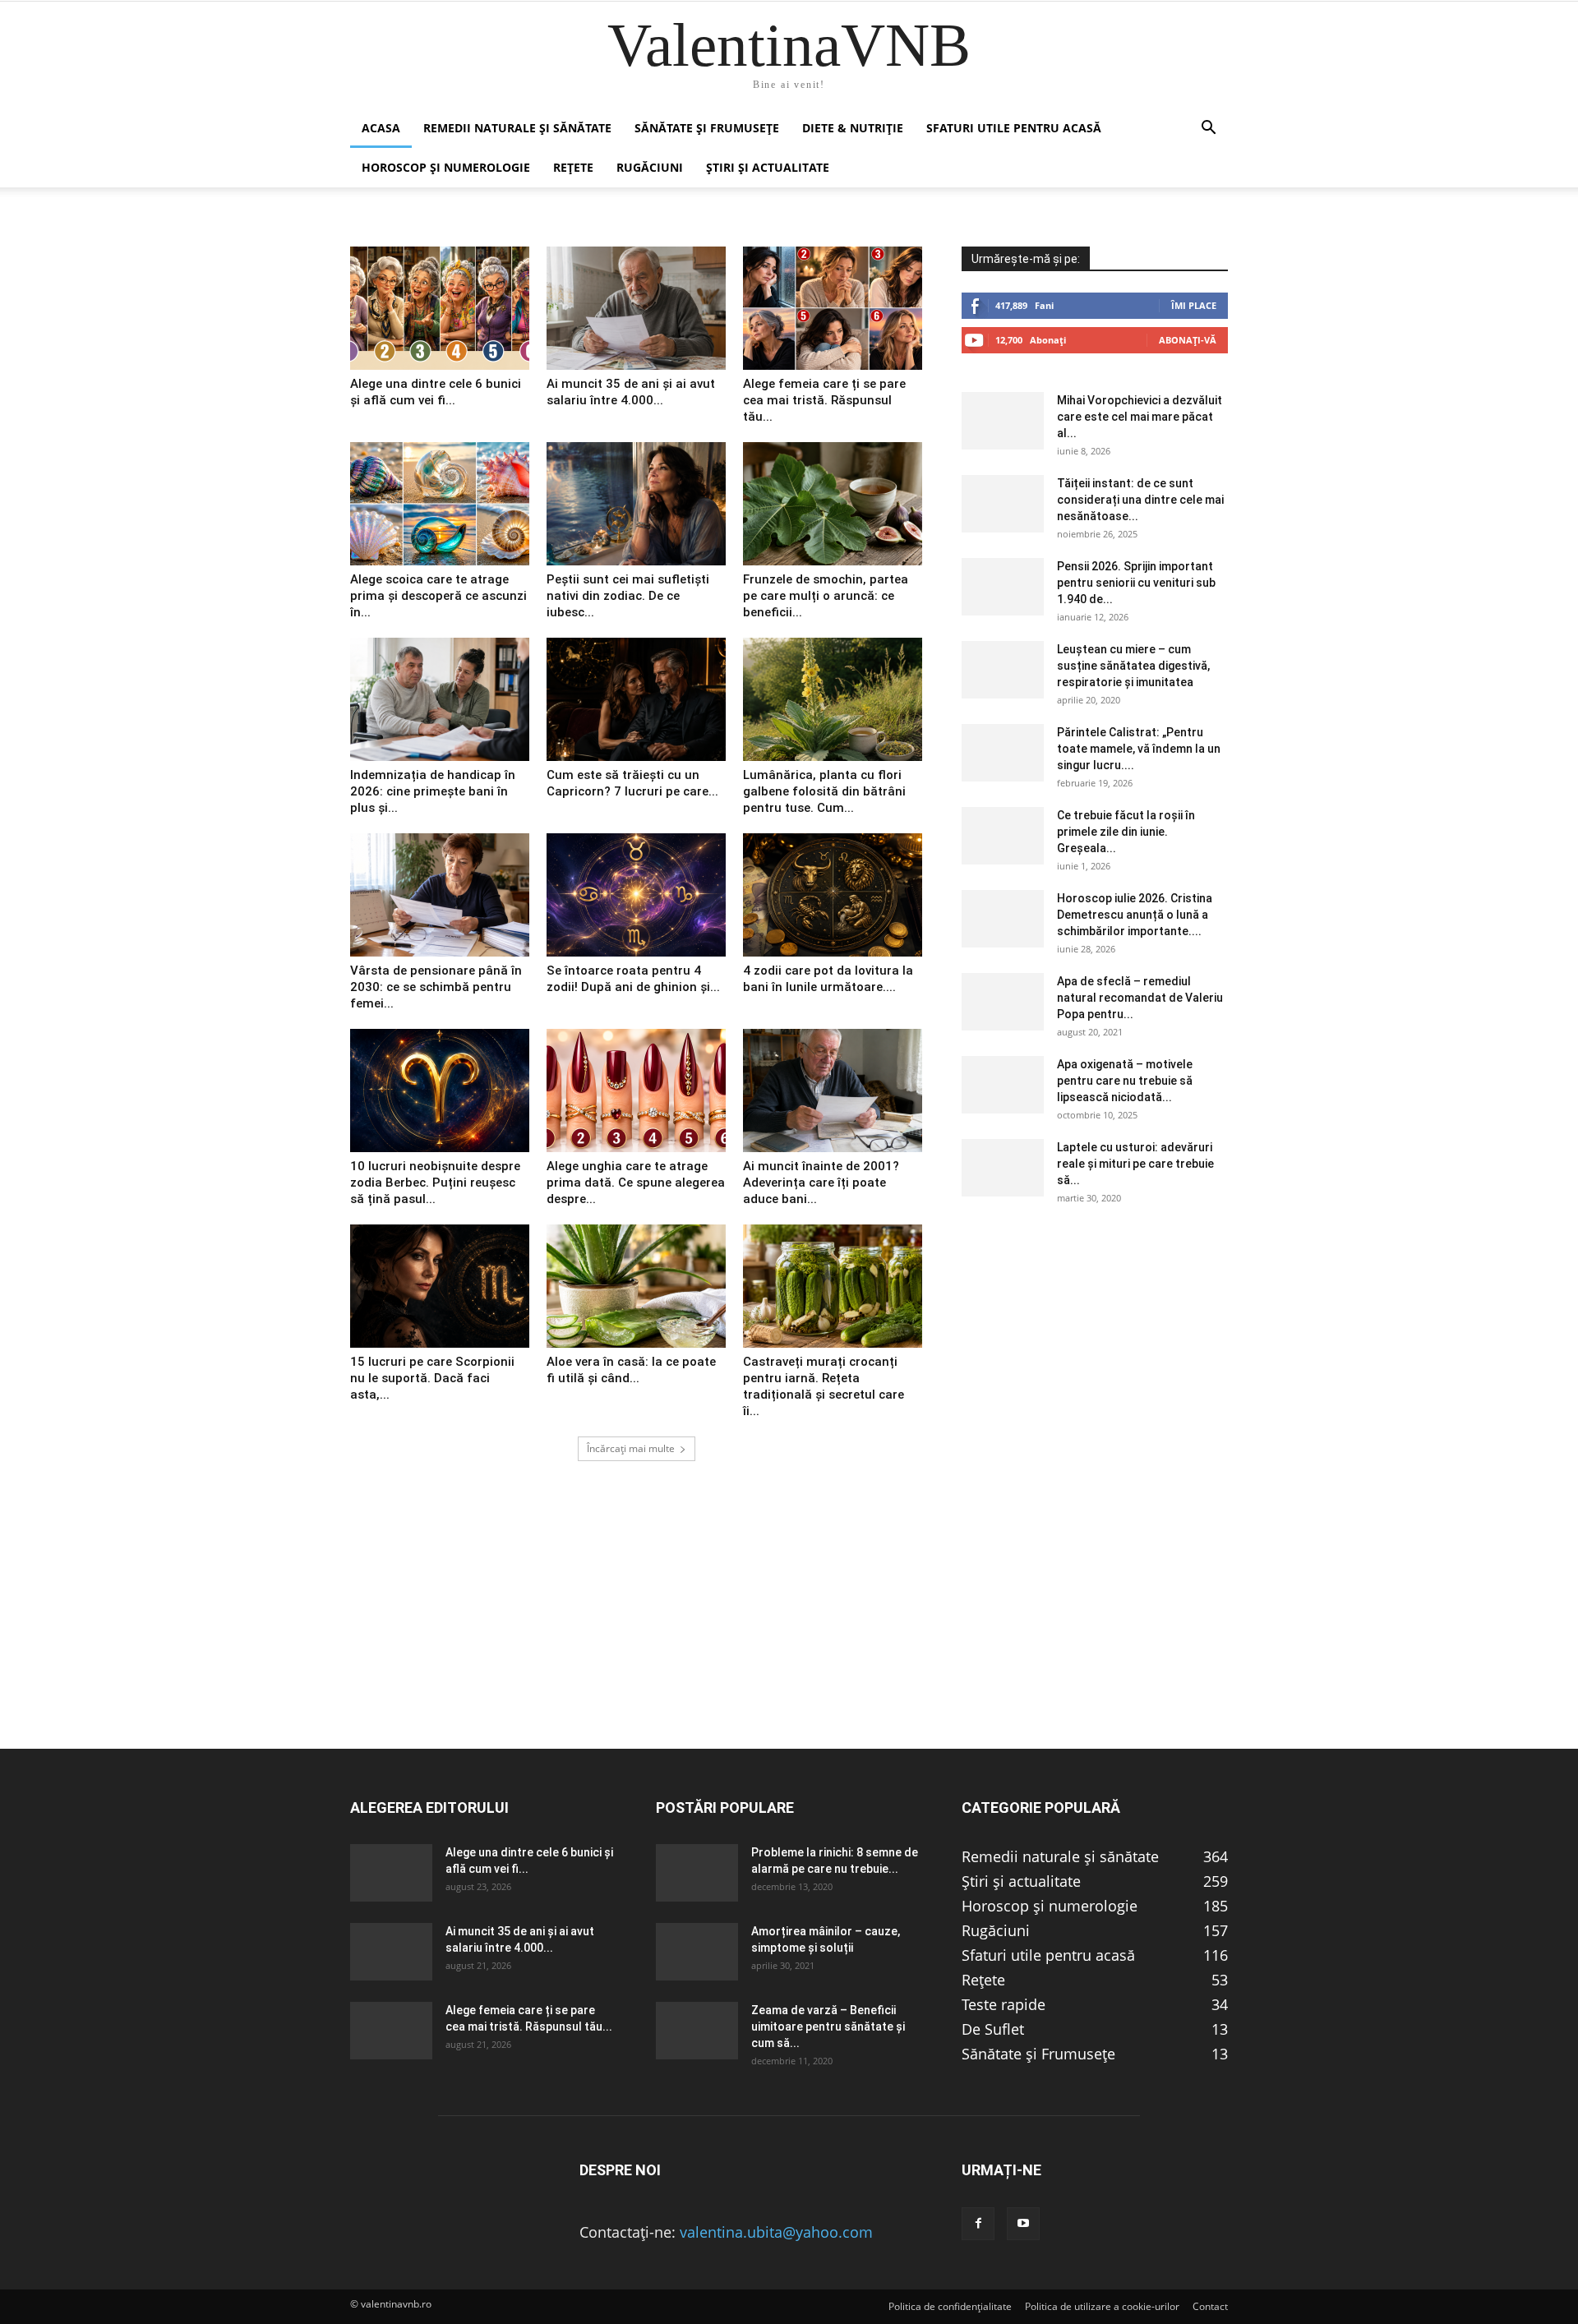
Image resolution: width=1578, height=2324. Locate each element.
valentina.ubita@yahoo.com (776, 2232)
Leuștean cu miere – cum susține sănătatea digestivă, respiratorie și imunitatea (1133, 666)
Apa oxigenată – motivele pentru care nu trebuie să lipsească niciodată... (1125, 1081)
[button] (1208, 128)
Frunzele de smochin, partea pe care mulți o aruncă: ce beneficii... (826, 596)
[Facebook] (978, 2224)
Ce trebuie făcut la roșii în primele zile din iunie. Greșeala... (1126, 832)
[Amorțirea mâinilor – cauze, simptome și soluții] (697, 1952)
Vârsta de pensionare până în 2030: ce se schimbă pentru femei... (436, 987)
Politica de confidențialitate (950, 2306)
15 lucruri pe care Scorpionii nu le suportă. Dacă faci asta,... (432, 1378)
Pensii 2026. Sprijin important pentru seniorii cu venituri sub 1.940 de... (1136, 583)
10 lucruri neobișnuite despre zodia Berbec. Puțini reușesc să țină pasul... (435, 1183)
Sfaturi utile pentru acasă (1014, 128)
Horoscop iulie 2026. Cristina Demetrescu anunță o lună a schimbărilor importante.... (1135, 915)
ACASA (381, 128)
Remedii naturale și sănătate (517, 128)
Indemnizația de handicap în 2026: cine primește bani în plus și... (433, 791)
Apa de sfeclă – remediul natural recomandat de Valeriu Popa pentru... (1140, 998)
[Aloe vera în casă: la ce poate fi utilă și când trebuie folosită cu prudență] (636, 1286)
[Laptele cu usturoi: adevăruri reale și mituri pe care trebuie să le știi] (1003, 1168)
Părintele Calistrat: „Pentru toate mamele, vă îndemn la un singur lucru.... (1139, 749)
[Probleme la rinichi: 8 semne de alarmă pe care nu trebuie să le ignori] (697, 1873)
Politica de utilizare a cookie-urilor (1102, 2306)
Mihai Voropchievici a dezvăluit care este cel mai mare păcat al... (1140, 417)
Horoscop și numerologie (446, 167)
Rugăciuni (650, 167)
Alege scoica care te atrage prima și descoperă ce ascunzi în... (438, 596)
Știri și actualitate (768, 167)
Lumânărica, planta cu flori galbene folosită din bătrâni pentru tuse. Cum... (824, 791)
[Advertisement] (789, 1633)
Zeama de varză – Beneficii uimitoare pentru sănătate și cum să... (828, 2027)
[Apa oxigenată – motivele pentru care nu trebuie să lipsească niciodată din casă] (1003, 1085)
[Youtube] (1023, 2224)
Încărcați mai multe (631, 1448)
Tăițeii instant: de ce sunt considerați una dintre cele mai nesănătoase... (1140, 500)
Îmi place (1194, 305)
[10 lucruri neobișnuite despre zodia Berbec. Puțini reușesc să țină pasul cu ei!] (440, 1091)
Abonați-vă (1188, 340)
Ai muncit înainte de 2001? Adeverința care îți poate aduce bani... (821, 1183)
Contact (1210, 2306)
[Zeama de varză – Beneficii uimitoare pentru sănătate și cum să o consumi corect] (697, 2031)
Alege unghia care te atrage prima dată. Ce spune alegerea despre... (636, 1183)
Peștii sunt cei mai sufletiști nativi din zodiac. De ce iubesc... (628, 596)
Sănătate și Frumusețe (707, 128)
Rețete (573, 167)
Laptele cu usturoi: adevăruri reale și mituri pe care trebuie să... (1135, 1164)
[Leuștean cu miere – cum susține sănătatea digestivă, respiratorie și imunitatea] (1003, 670)
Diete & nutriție (853, 128)
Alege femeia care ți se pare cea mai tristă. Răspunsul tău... (824, 400)
